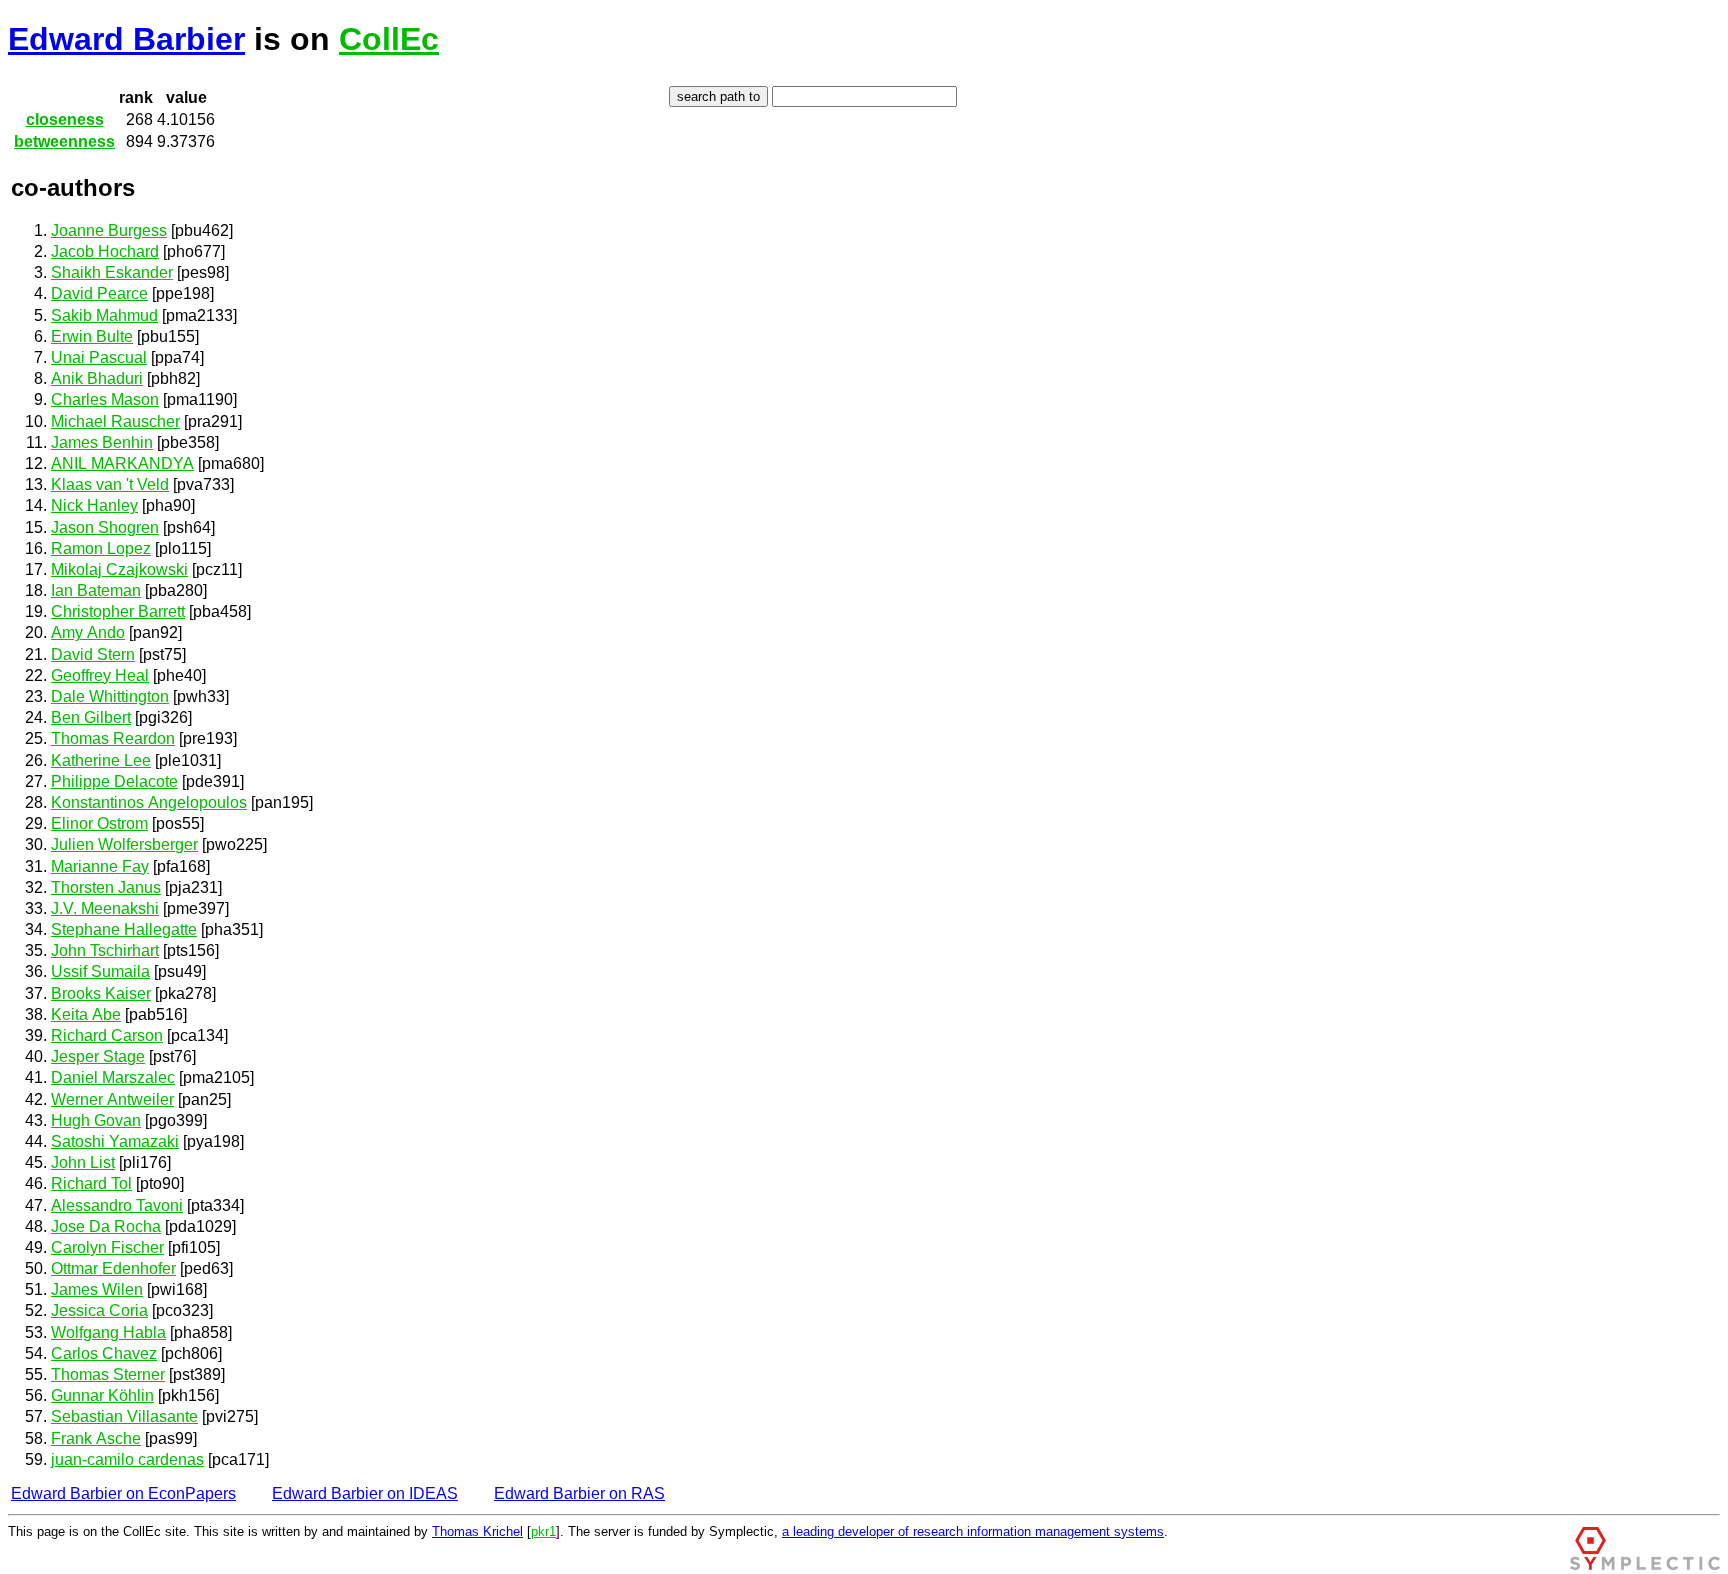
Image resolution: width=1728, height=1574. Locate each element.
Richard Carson (107, 1035)
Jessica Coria (99, 1310)
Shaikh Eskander (112, 272)
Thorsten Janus (106, 887)
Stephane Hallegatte (124, 929)
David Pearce (99, 293)
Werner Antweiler (112, 1099)
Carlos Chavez (104, 1353)
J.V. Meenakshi (105, 908)
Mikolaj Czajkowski (119, 569)
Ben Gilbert (91, 717)
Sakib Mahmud (104, 315)
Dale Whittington (110, 696)
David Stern (93, 654)
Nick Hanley (94, 505)
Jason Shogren (105, 527)
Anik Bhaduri (97, 378)
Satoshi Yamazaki (115, 1141)
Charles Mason (105, 399)
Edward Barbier (126, 39)
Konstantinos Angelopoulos (149, 802)
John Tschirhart (105, 950)
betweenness (64, 141)
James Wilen (97, 1289)
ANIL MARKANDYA (122, 463)
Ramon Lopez (101, 548)
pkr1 (543, 1531)
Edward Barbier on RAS (579, 1493)
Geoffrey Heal (100, 675)
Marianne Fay (100, 866)
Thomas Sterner (108, 1374)
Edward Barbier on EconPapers (123, 1493)
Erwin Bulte (92, 336)
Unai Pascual (99, 357)
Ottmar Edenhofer (113, 1268)
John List (83, 1162)
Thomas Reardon (113, 738)
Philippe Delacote (114, 781)
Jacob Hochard (105, 251)
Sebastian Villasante (124, 1416)
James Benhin (102, 442)
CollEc (389, 39)
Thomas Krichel (477, 1531)
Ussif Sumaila (100, 971)
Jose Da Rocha (106, 1226)
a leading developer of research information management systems (973, 1531)
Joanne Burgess (109, 230)
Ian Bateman (96, 590)
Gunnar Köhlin (102, 1395)
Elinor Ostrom (99, 823)
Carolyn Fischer (107, 1247)
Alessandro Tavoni (117, 1205)
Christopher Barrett (118, 611)
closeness (65, 119)
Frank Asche (96, 1438)
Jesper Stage (98, 1056)
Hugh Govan (96, 1120)
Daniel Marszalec (113, 1077)
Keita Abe (86, 1014)
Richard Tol (91, 1183)
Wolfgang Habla (108, 1332)
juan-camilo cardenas (127, 1459)
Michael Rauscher (115, 421)
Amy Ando (88, 632)
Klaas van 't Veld (110, 484)
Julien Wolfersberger (124, 844)
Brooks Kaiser (101, 993)
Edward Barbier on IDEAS (365, 1493)
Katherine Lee (101, 760)
